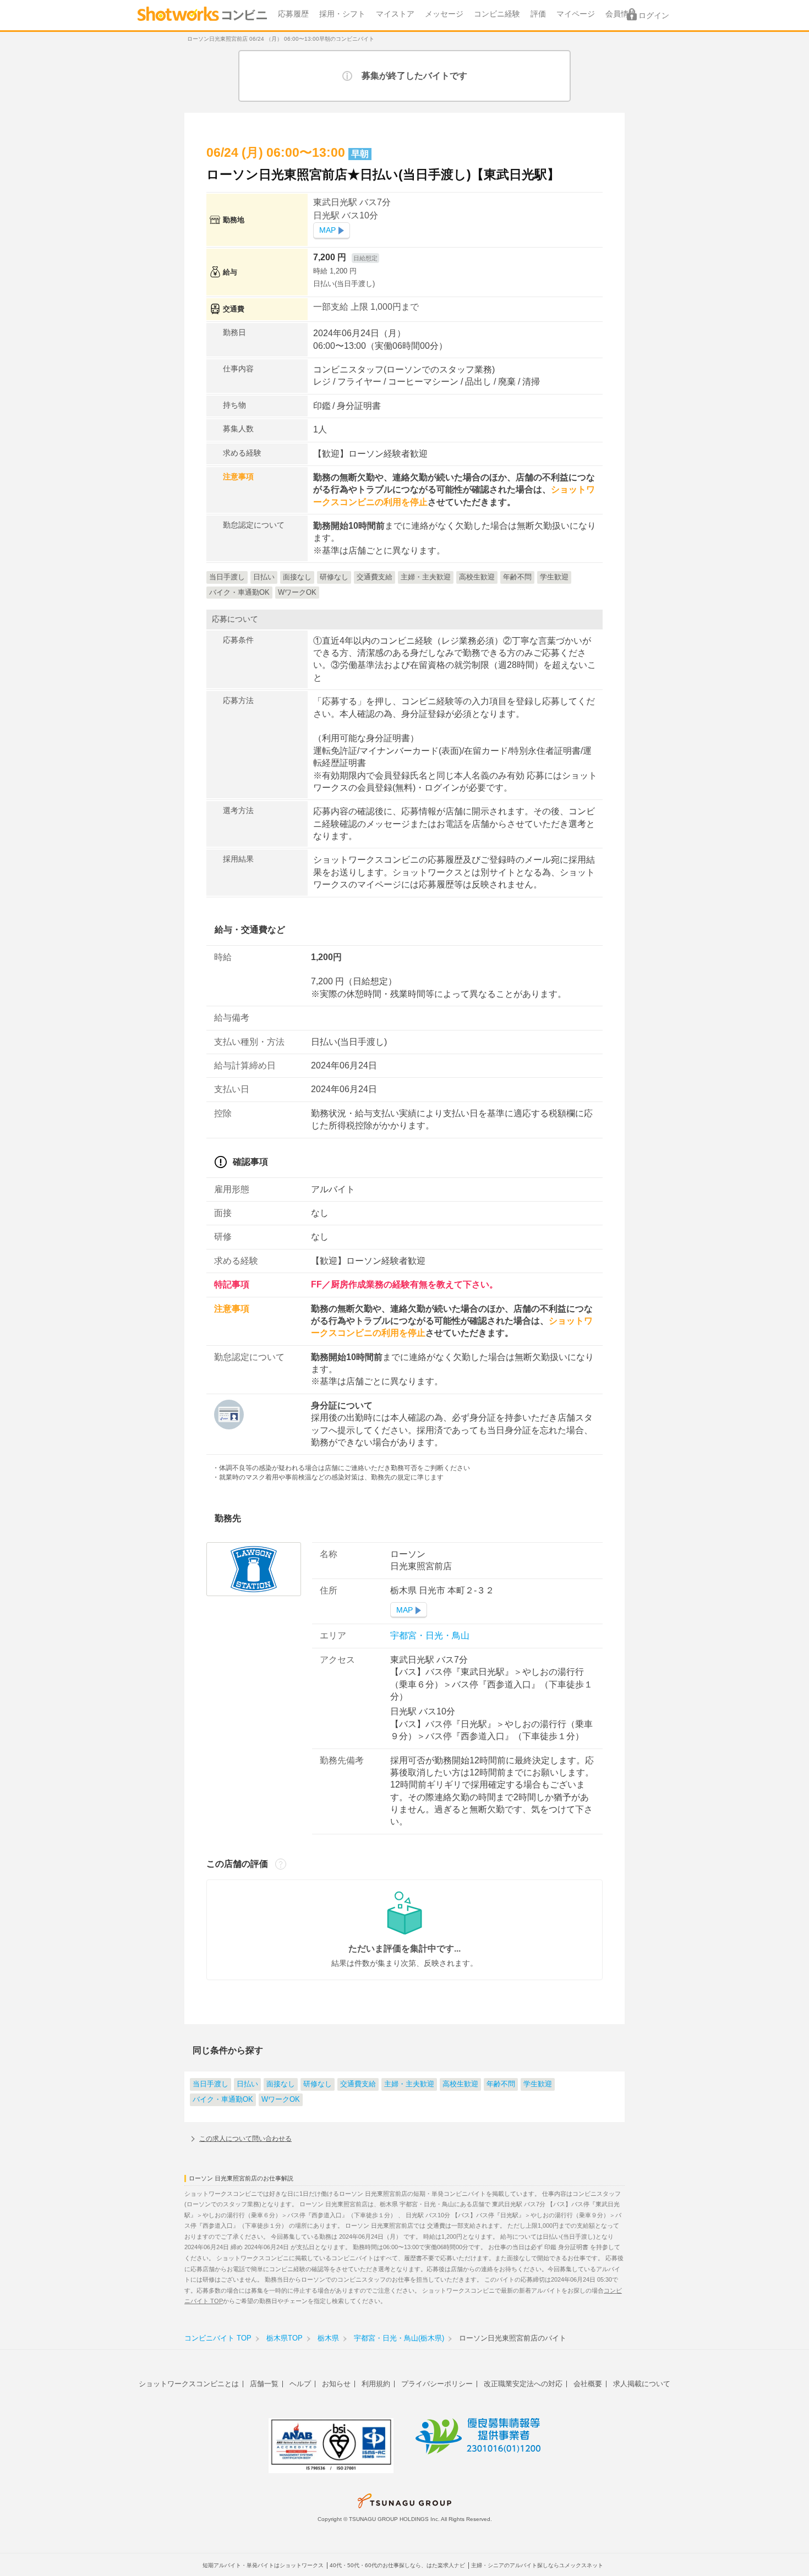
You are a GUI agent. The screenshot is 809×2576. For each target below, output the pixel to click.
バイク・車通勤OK (223, 2100)
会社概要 (588, 2384)
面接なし (281, 2084)
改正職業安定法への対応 (523, 2384)
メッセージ (444, 14)
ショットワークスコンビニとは (189, 2384)
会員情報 (621, 14)
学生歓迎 (538, 2084)
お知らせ (336, 2384)
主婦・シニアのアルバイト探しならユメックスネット (537, 2565)
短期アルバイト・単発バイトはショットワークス (263, 2565)
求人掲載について (642, 2384)
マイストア (395, 14)
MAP (327, 230)
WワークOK (281, 2100)
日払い (247, 2084)
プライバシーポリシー (437, 2384)
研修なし (318, 2084)
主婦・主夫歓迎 (409, 2084)
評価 (538, 14)
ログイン (654, 16)
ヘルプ (300, 2384)
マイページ (576, 14)
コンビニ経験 (497, 14)
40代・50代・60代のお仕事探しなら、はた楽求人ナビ (397, 2565)
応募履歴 (293, 14)
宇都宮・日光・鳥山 (430, 1635)
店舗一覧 (264, 2384)
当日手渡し (211, 2084)
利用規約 (376, 2384)
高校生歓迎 (460, 2084)
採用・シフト (342, 14)
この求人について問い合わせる (245, 2139)
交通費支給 (358, 2084)
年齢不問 (501, 2084)
